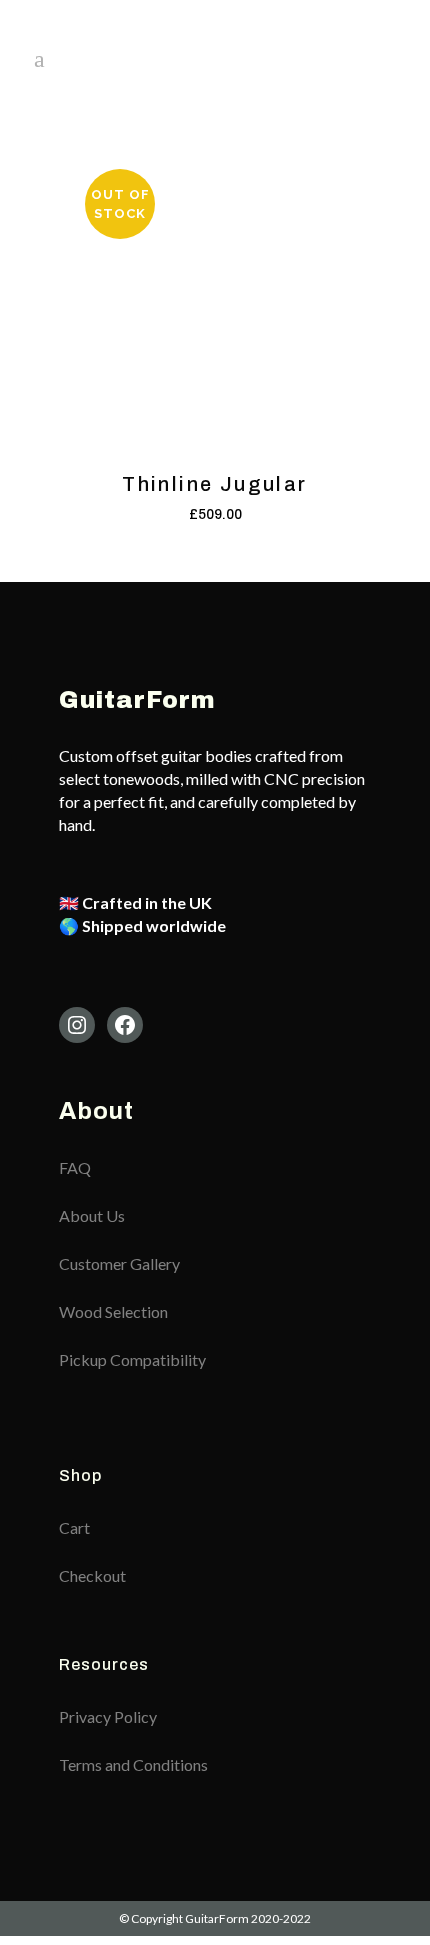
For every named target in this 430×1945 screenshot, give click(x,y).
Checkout (92, 1575)
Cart (74, 1527)
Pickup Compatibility (132, 1359)
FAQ (75, 1167)
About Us (92, 1215)
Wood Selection (113, 1311)
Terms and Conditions (133, 1764)
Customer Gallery (119, 1263)
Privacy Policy (108, 1716)
